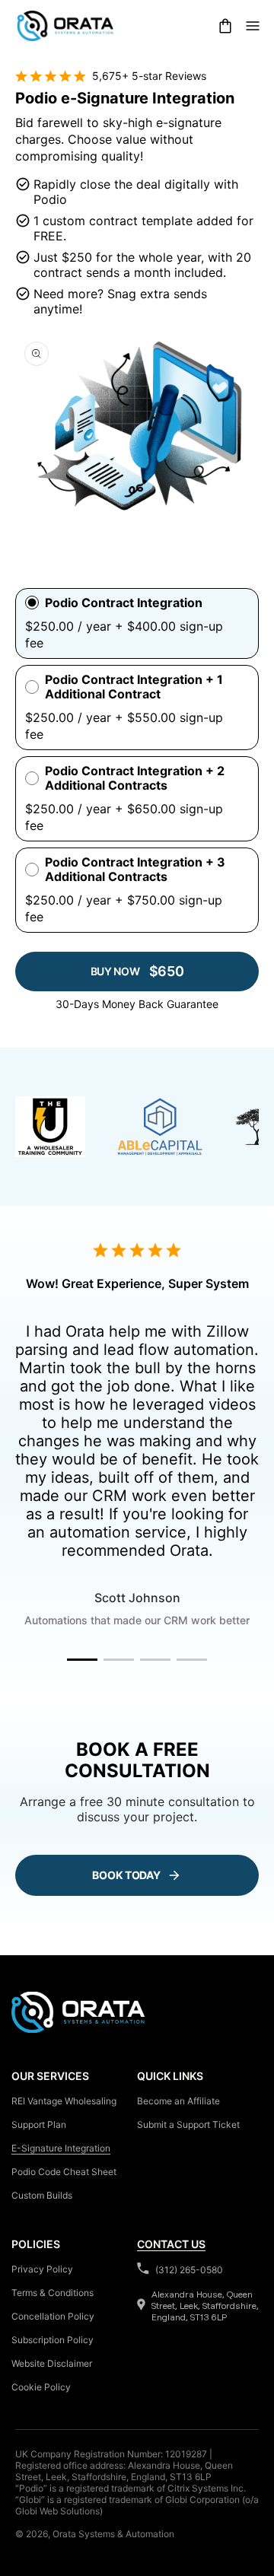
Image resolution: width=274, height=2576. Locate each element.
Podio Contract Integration (124, 603)
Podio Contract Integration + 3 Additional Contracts (135, 870)
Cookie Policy (41, 2387)
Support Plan (39, 2124)
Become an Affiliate (178, 2101)
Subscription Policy (53, 2340)
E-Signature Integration (61, 2148)
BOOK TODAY (126, 1875)
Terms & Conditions (53, 2293)
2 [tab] (119, 1660)
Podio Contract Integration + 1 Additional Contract (134, 687)
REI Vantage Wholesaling (64, 2101)
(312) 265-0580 (189, 2270)
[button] (225, 26)
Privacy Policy (42, 2269)
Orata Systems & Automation (113, 2534)
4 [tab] (192, 1660)
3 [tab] (155, 1660)
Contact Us (171, 2244)
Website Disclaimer (52, 2363)
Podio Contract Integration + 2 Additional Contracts (135, 778)
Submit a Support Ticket (188, 2124)
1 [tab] (82, 1660)
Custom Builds (42, 2195)
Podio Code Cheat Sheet (64, 2172)
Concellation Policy (53, 2316)
